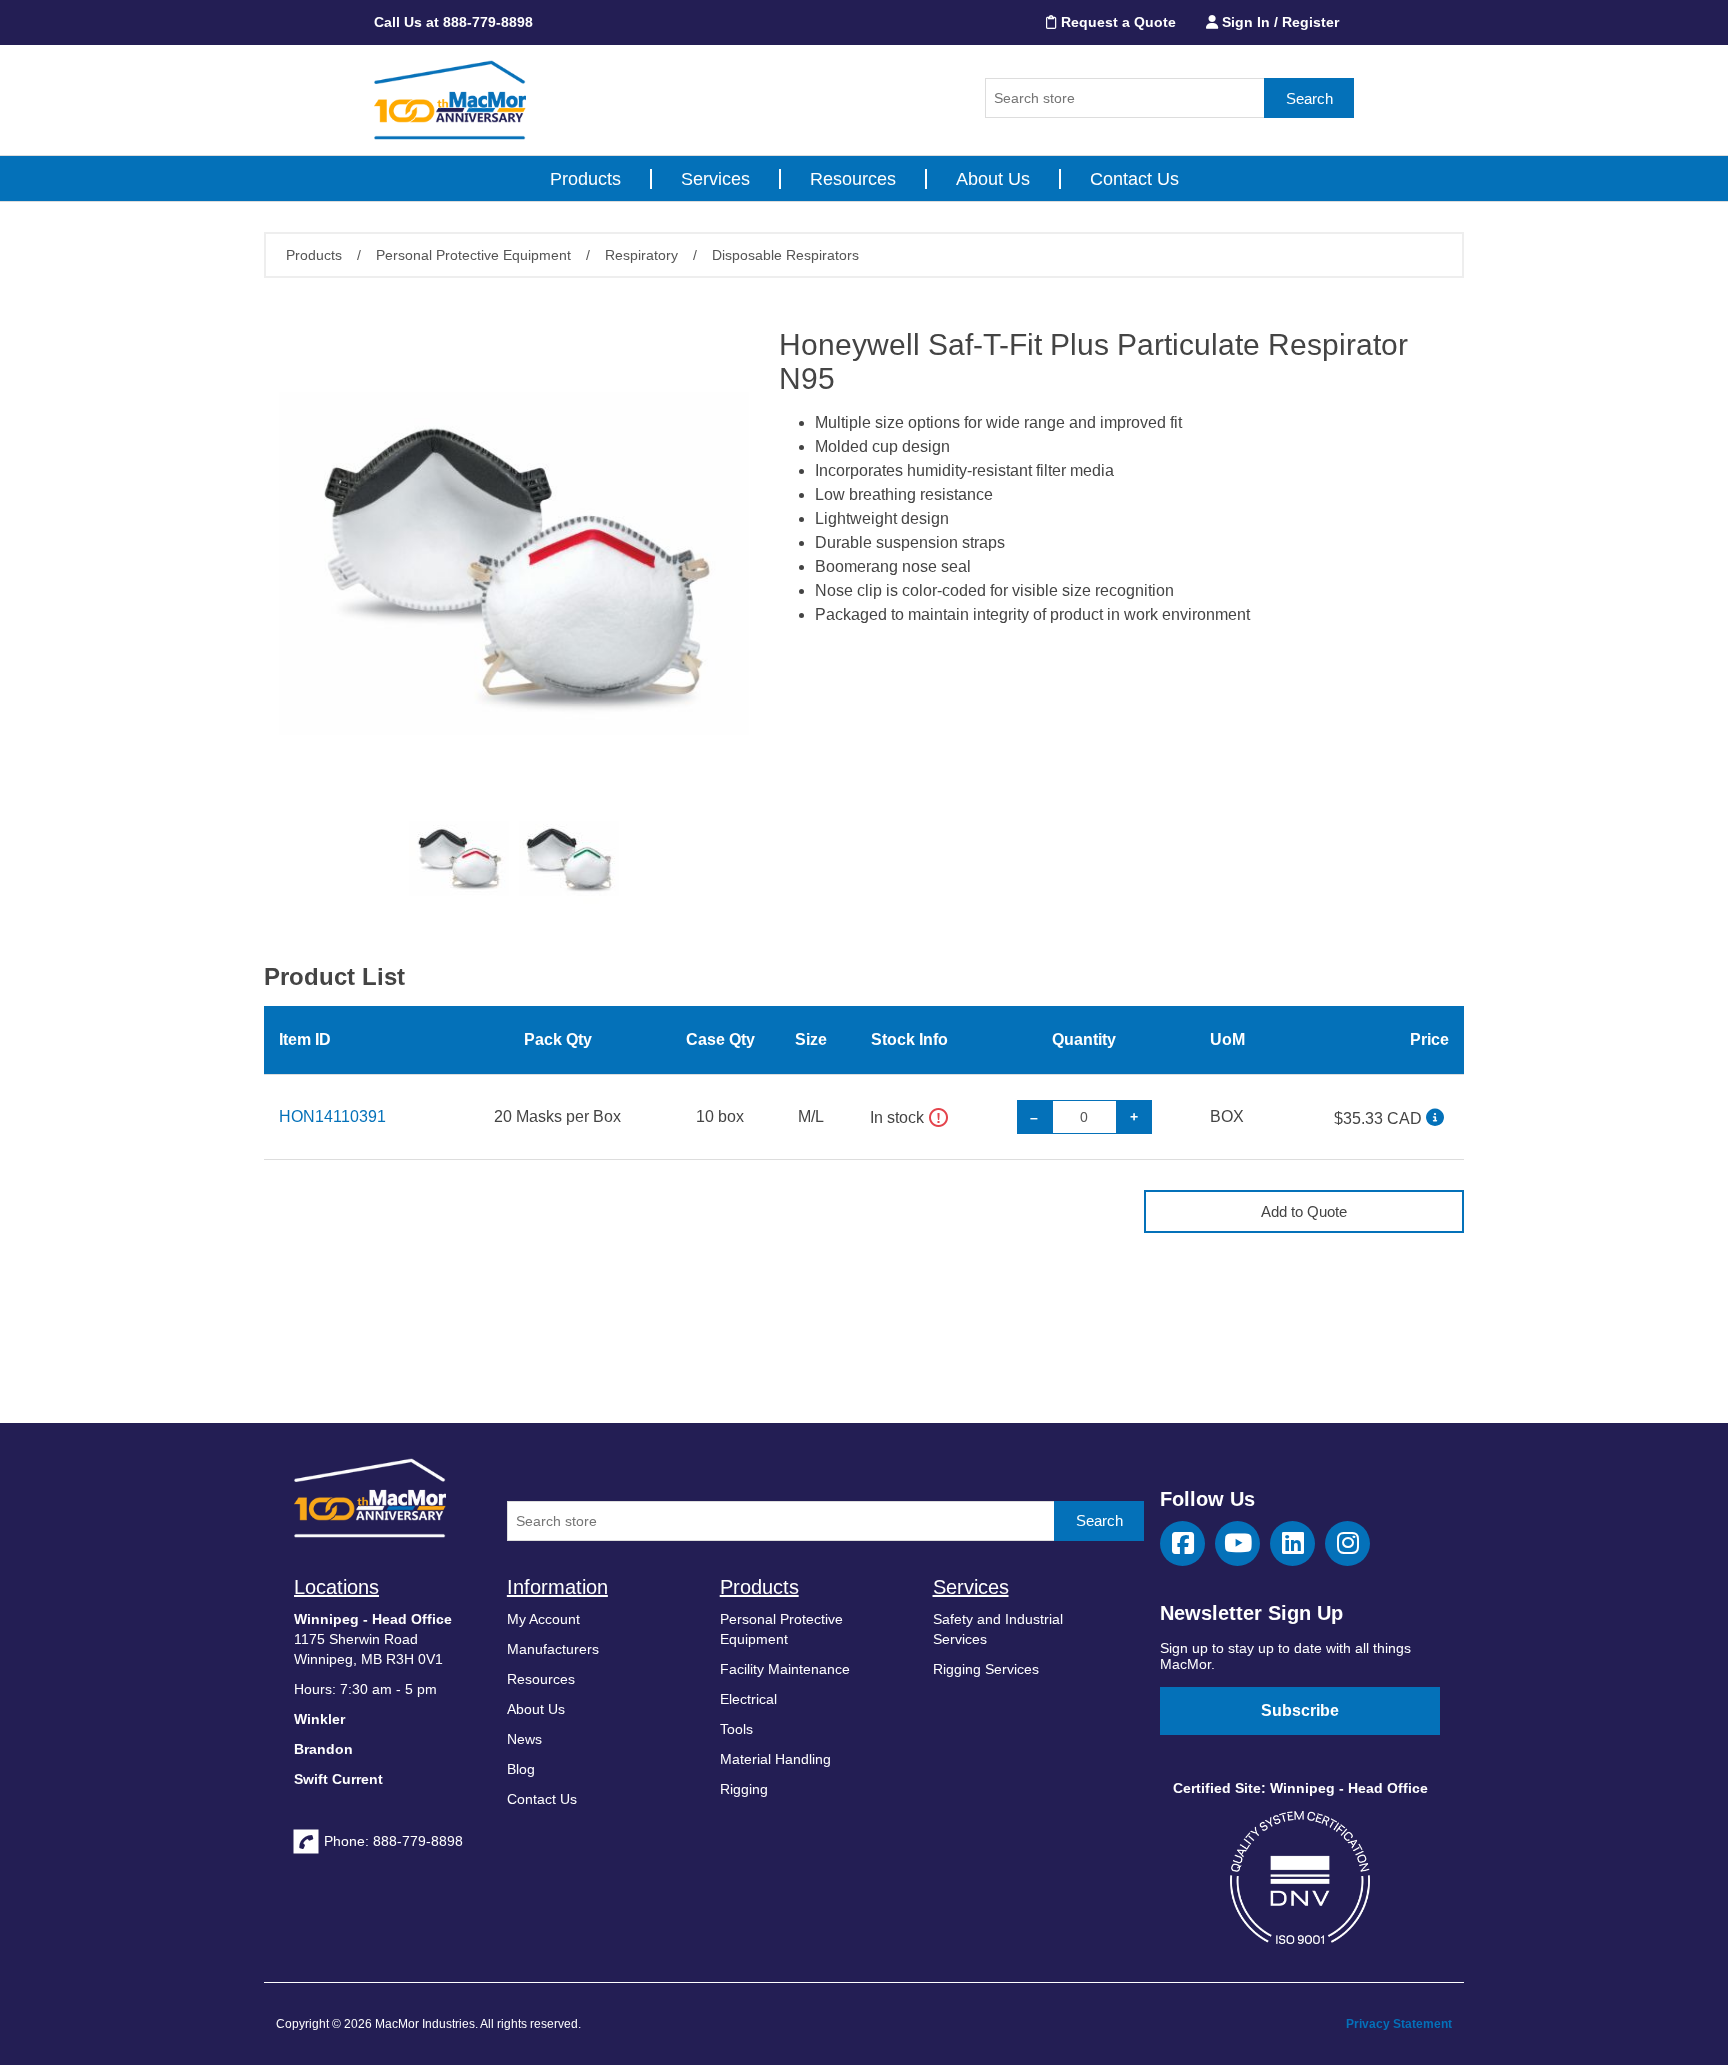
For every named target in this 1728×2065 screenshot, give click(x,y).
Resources (853, 179)
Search (1309, 98)
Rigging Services (986, 1669)
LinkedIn (1292, 1543)
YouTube (1237, 1543)
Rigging (744, 1789)
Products (585, 179)
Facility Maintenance (785, 1669)
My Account (543, 1619)
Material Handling (775, 1759)
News (524, 1739)
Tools (736, 1729)
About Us (993, 179)
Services (715, 179)
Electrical (748, 1699)
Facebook (1182, 1543)
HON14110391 (332, 1116)
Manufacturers (553, 1649)
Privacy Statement (1399, 2024)
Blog (521, 1769)
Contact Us (1134, 179)
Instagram (1347, 1543)
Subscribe (1300, 1710)
